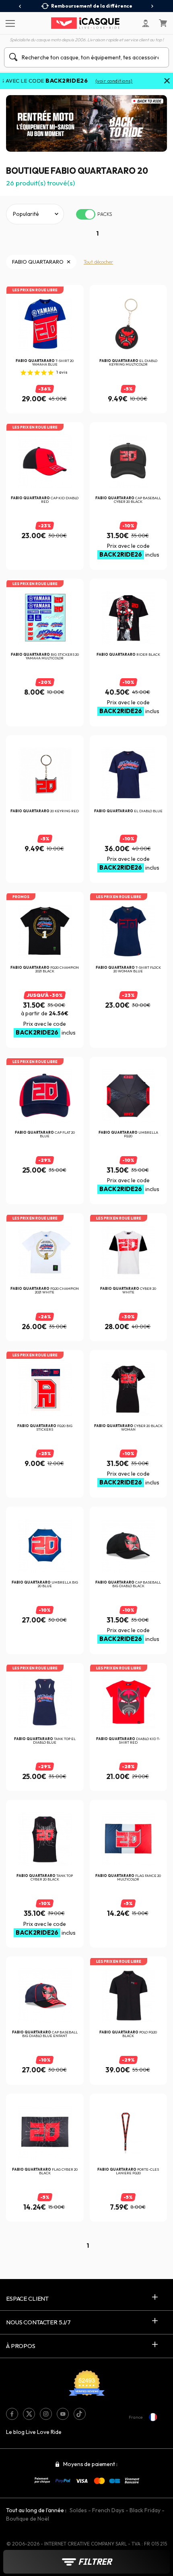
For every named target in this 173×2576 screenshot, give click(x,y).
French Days (108, 2510)
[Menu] (9, 23)
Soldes (78, 2510)
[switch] (86, 214)
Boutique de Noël (28, 2519)
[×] (167, 81)
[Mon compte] (146, 23)
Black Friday (145, 2510)
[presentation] (20, 6)
